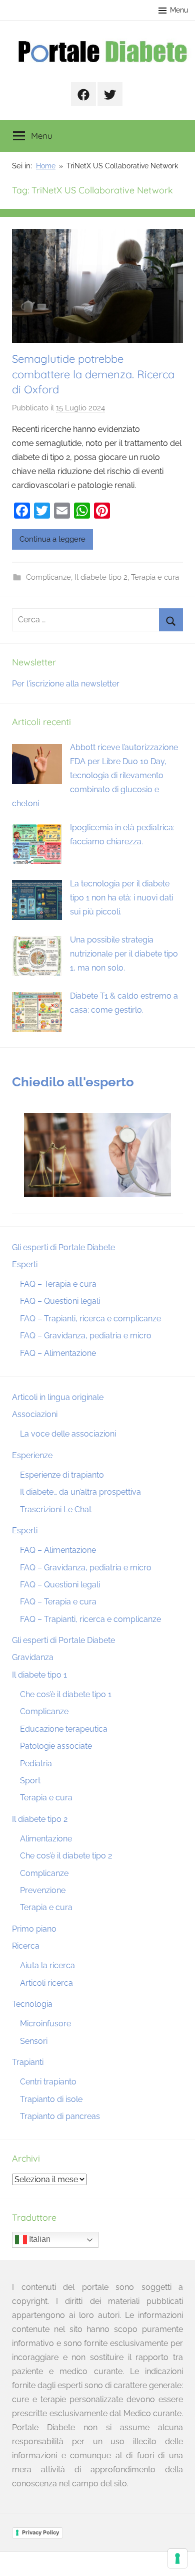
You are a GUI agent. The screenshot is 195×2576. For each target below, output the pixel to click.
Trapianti (28, 2062)
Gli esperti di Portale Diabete (63, 1247)
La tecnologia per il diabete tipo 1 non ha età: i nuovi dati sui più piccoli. (121, 898)
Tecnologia (32, 2004)
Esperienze (32, 1455)
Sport (30, 1781)
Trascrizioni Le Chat (56, 1509)
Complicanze (48, 577)
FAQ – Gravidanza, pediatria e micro (86, 1336)
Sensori (34, 2041)
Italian (39, 2240)
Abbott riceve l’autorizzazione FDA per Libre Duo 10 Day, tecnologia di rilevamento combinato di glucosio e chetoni (95, 775)
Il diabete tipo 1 (39, 1675)
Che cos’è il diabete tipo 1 (66, 1694)
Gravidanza (33, 1657)
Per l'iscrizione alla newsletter (66, 684)
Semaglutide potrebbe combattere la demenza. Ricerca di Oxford (93, 374)
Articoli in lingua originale (58, 1397)
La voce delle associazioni (68, 1434)
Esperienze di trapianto (62, 1475)
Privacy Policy (40, 2532)
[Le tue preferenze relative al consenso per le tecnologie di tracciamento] (177, 2558)
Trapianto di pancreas (60, 2116)
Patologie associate (56, 1746)
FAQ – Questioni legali (60, 1301)
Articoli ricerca (46, 1983)
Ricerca (26, 1946)
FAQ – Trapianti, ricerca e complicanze (90, 1319)
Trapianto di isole (51, 2099)
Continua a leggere (52, 539)
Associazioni (35, 1414)
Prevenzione (43, 1890)
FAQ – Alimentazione (58, 1353)
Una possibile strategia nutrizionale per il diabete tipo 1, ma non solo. (124, 954)
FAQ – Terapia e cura (58, 1284)
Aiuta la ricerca (47, 1965)
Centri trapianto (48, 2082)
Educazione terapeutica (64, 1729)
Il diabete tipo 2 (101, 577)
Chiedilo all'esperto (73, 1082)
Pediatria (36, 1764)
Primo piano (34, 1929)
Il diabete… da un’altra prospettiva (80, 1492)
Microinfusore (45, 2024)
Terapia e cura (155, 577)
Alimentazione (46, 1839)
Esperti (25, 1264)
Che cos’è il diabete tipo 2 (66, 1856)
